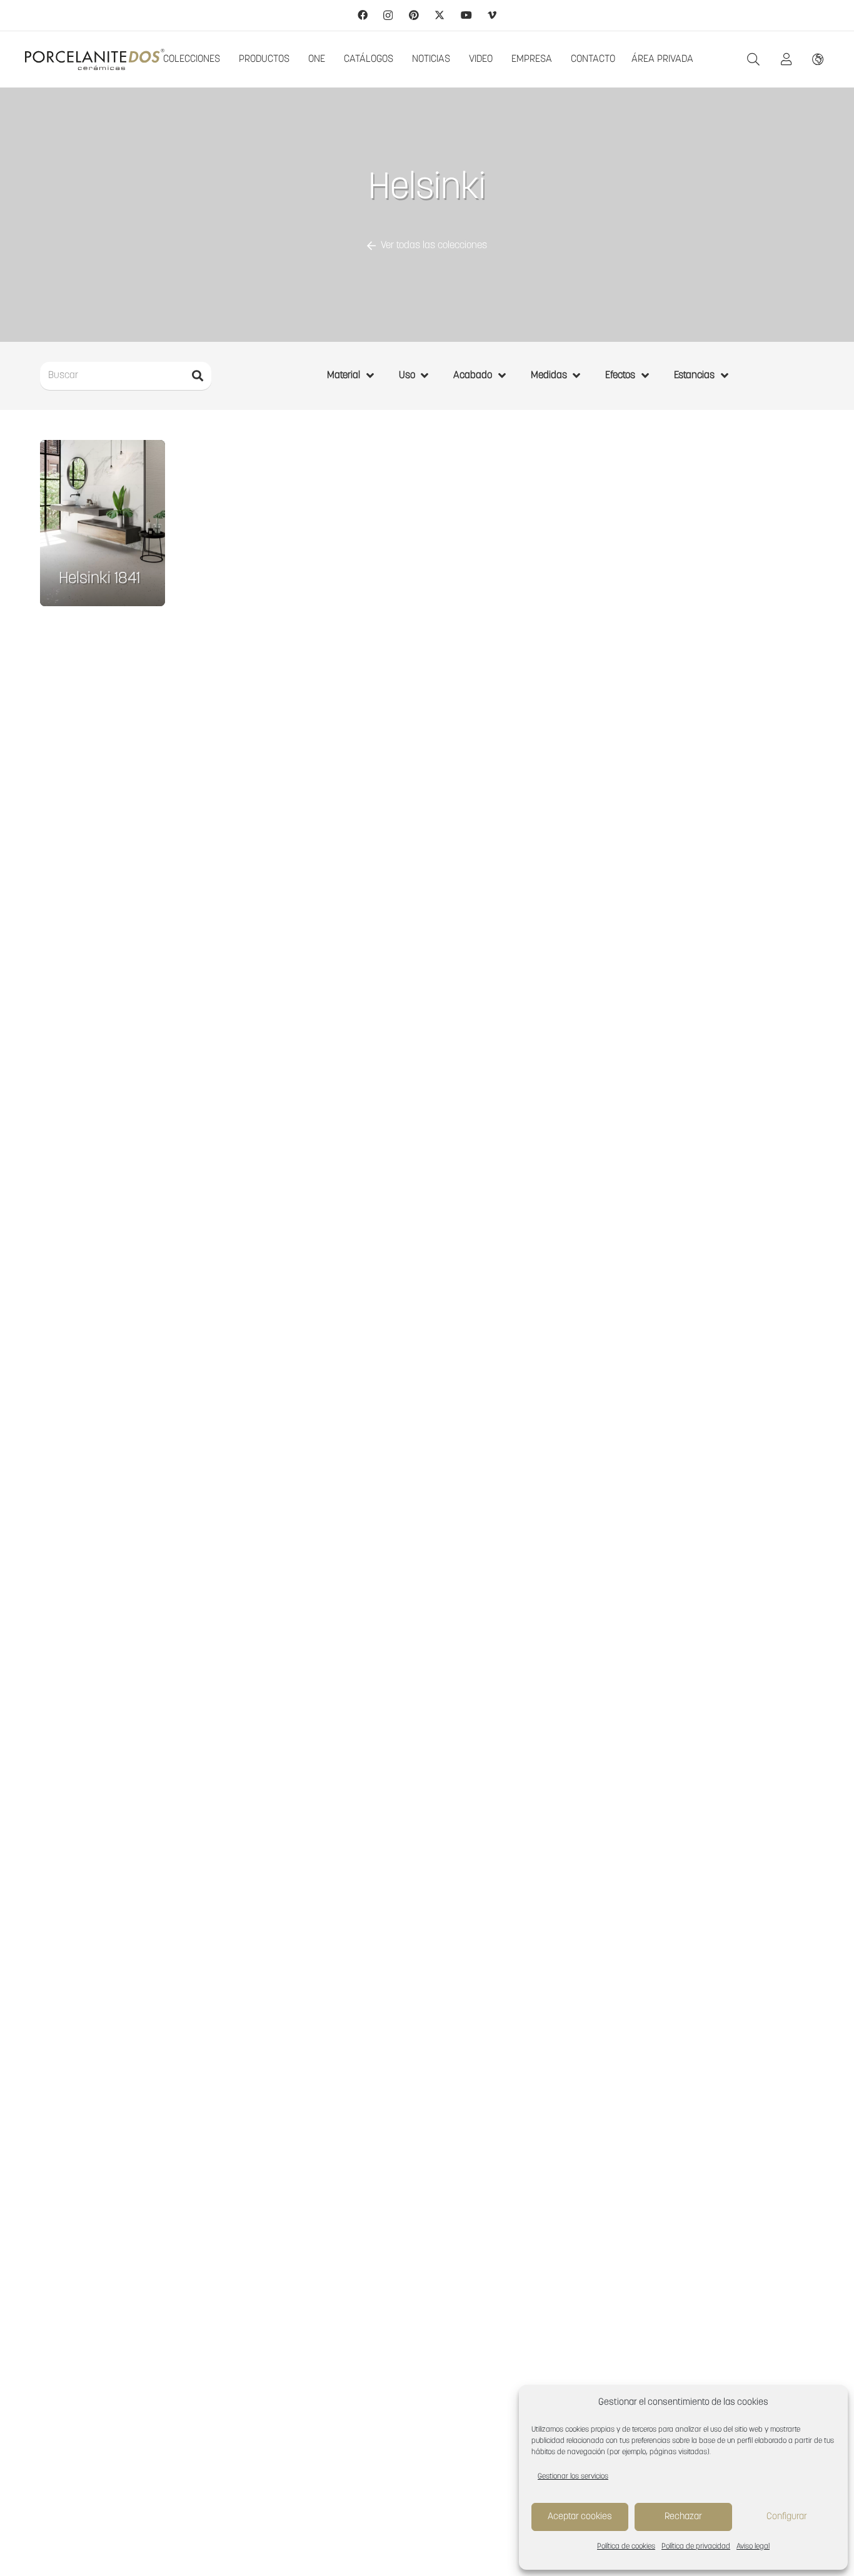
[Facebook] (363, 15)
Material (344, 376)
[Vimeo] (492, 15)
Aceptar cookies (580, 2517)
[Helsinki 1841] (103, 523)
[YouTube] (466, 15)
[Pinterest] (414, 15)
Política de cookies (626, 2547)
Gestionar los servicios (573, 2477)
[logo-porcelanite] (95, 60)
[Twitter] (440, 15)
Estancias (694, 376)
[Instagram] (388, 16)
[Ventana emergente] (790, 59)
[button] (753, 60)
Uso (407, 376)
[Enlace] (821, 59)
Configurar (787, 2517)
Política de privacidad (696, 2547)
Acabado (473, 376)
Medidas (549, 376)
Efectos (620, 376)
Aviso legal (753, 2547)
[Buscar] (198, 376)
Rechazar (683, 2517)
